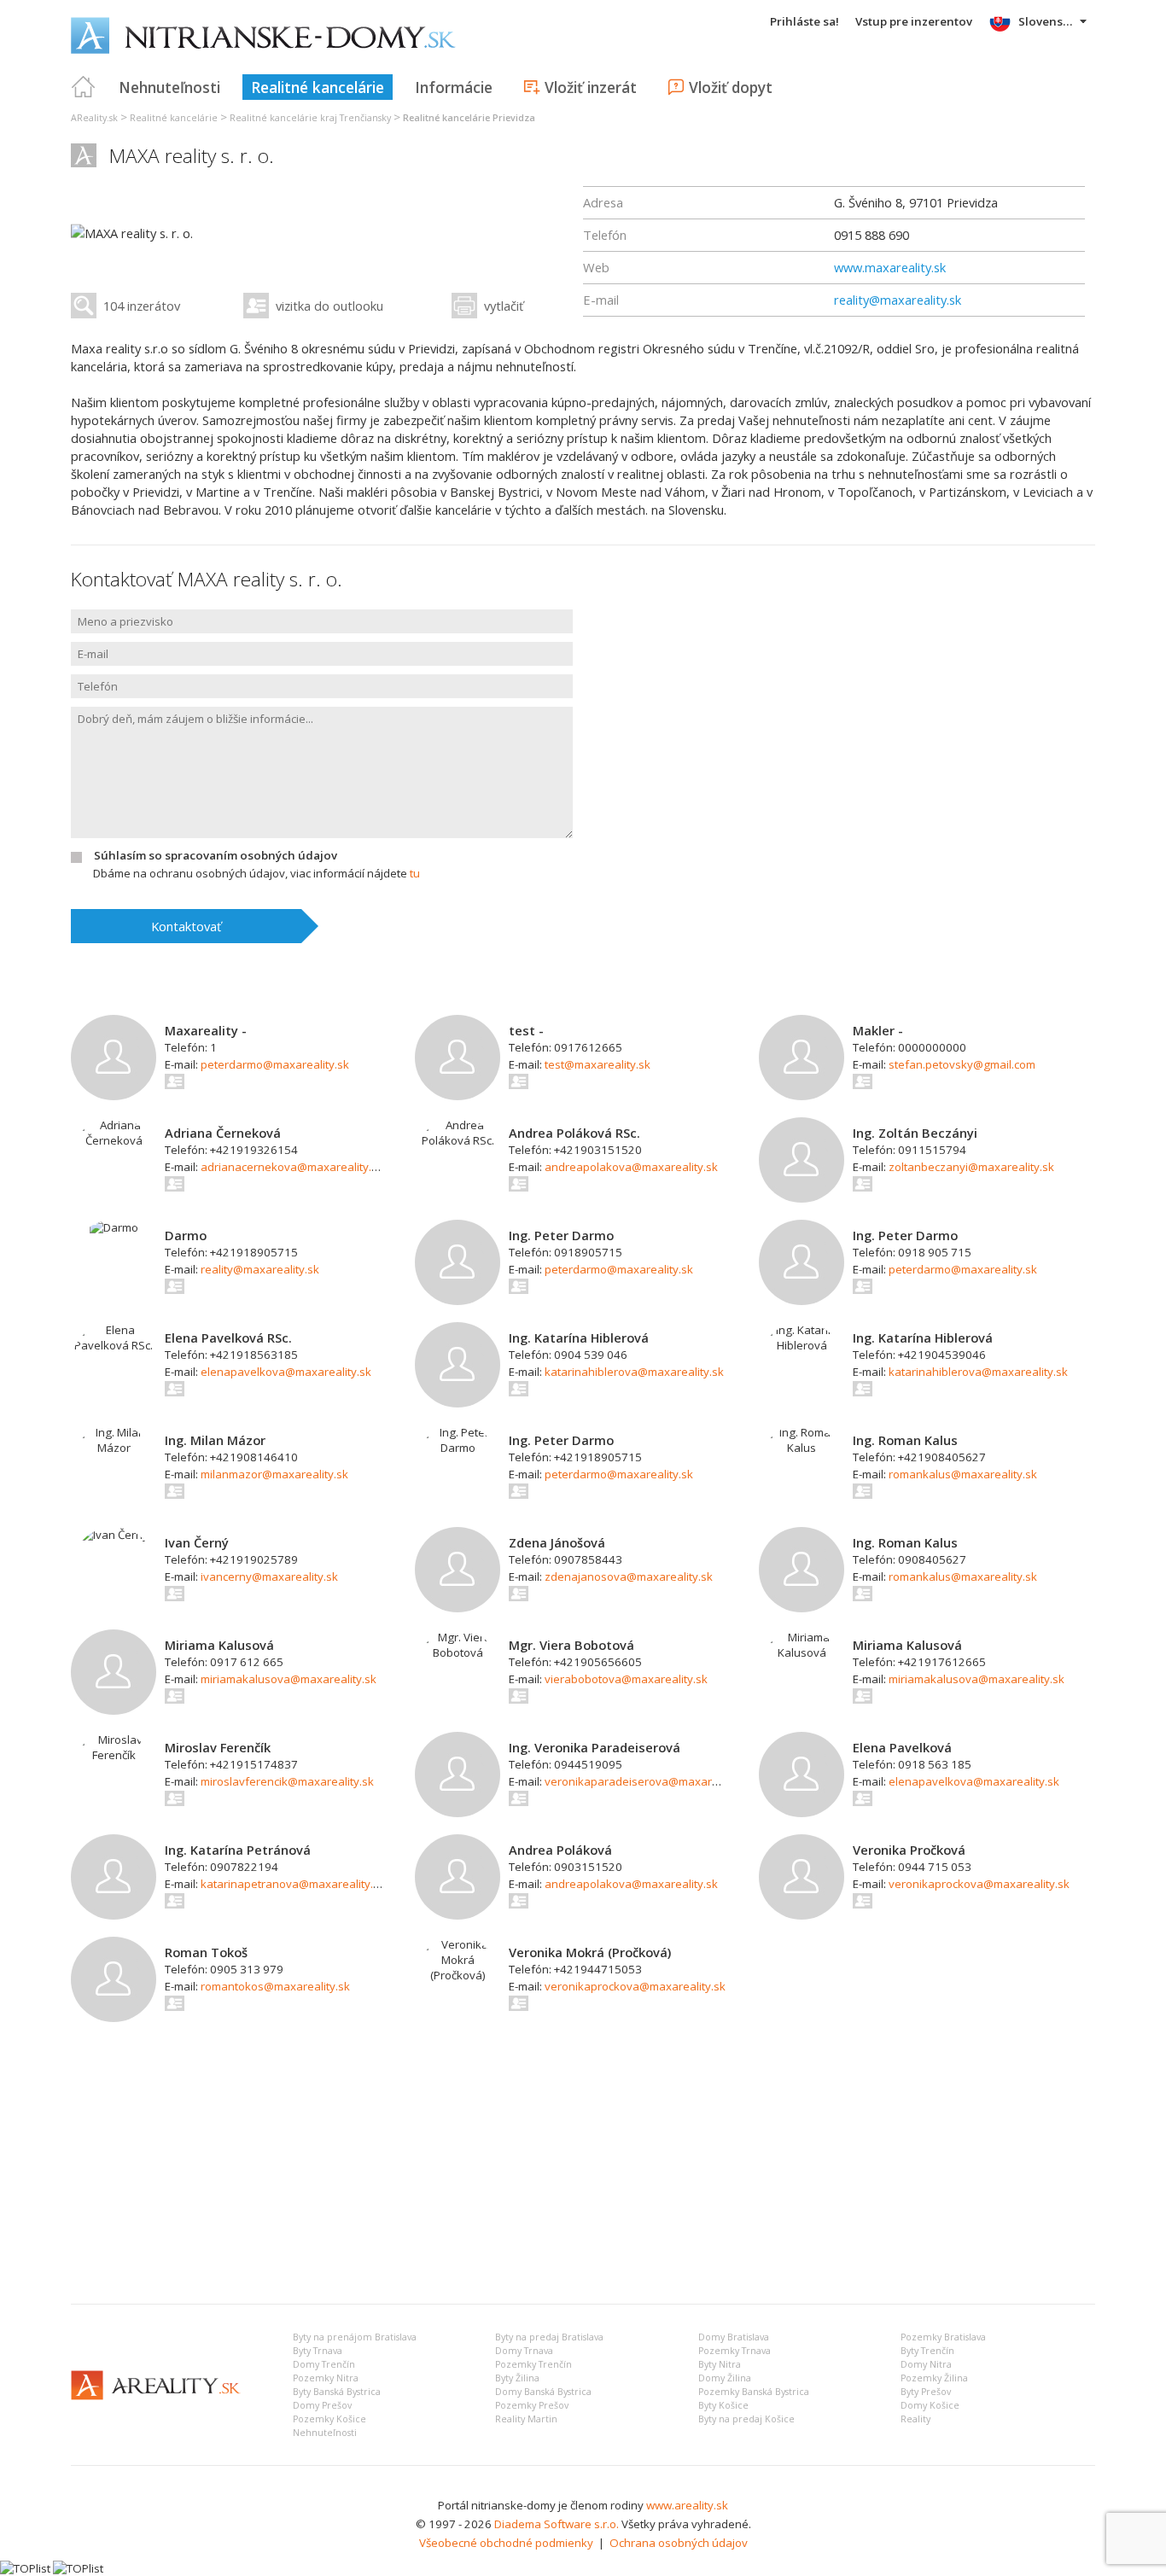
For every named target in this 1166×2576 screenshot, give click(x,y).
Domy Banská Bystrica (543, 2392)
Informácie (454, 87)
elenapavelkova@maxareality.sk (286, 1372)
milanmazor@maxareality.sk (274, 1474)
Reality (915, 2419)
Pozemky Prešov (532, 2405)
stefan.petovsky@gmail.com (962, 1064)
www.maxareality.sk (890, 267)
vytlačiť (504, 306)
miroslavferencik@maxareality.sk (287, 1781)
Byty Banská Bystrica (337, 2392)
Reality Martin (526, 2419)
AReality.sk (94, 118)
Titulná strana (84, 87)
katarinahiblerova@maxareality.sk (634, 1372)
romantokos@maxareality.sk (275, 1986)
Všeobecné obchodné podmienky (506, 2543)
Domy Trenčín (324, 2364)
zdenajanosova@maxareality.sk (629, 1576)
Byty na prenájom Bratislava (355, 2337)
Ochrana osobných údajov (679, 2543)
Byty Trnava (318, 2351)
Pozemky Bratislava (943, 2337)
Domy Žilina (725, 2378)
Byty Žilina (517, 2378)
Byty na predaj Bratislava (549, 2337)
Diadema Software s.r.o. (557, 2524)
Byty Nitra (720, 2364)
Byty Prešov (926, 2392)
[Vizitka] (175, 1081)
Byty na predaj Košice (746, 2419)
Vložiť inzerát (591, 87)
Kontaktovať (186, 926)
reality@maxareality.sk (898, 300)
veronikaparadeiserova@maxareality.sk (650, 1781)
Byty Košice (723, 2405)
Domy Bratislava (734, 2337)
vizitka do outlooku (329, 306)
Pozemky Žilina (934, 2378)
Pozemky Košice (329, 2419)
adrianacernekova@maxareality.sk (292, 1167)
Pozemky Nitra (326, 2378)
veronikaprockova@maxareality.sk (979, 1884)
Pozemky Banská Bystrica (754, 2392)
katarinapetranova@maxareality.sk (293, 1884)
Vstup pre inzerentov (914, 21)
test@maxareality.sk (598, 1064)
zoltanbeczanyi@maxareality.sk (971, 1167)
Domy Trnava (524, 2351)
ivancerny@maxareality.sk (269, 1576)
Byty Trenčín (927, 2351)
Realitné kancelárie (318, 87)
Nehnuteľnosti (169, 87)
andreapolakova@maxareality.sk (631, 1167)
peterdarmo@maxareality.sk (275, 1064)
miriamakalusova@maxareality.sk (289, 1679)
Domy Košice (930, 2405)
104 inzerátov (142, 306)
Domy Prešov (322, 2405)
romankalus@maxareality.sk (963, 1474)
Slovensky (1047, 21)
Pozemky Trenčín (533, 2364)
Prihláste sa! (805, 21)
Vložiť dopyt (731, 87)
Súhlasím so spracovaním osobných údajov (216, 855)
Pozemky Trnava (735, 2351)
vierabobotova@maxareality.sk (626, 1679)
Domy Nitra (926, 2364)
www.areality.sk (687, 2505)
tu (415, 873)
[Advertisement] (583, 2163)
